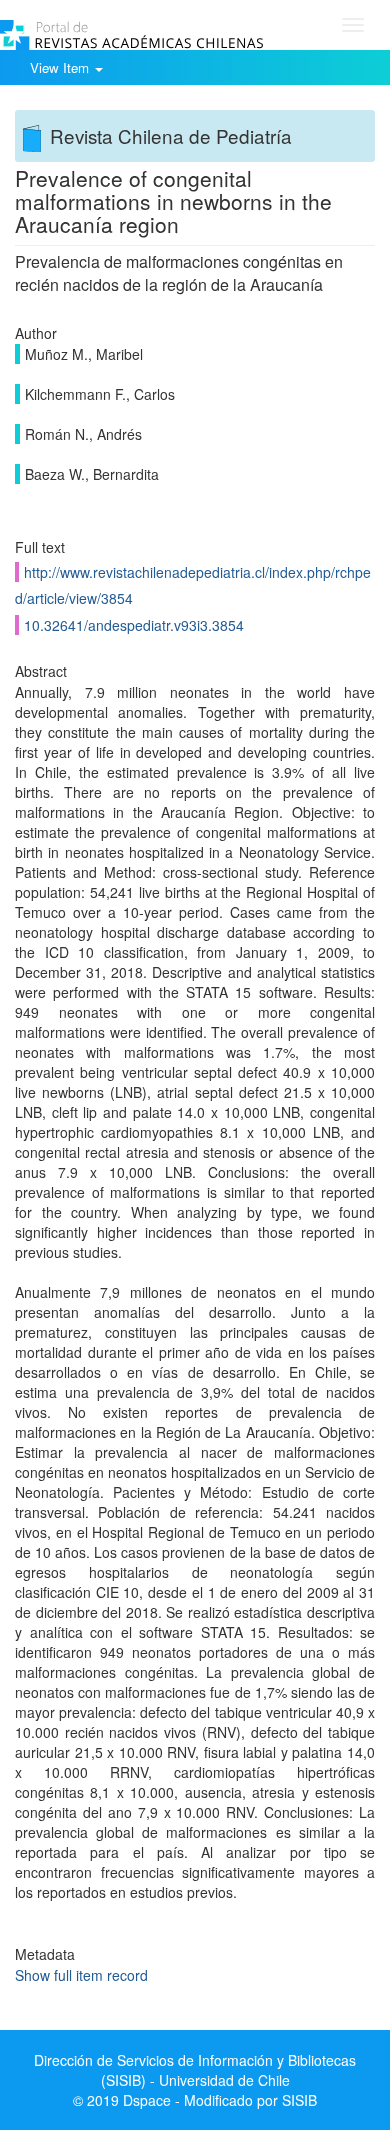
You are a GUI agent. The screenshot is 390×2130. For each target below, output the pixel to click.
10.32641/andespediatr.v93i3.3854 (134, 625)
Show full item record (81, 1975)
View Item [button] (61, 67)
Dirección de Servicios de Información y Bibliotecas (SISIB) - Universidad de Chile (195, 2070)
